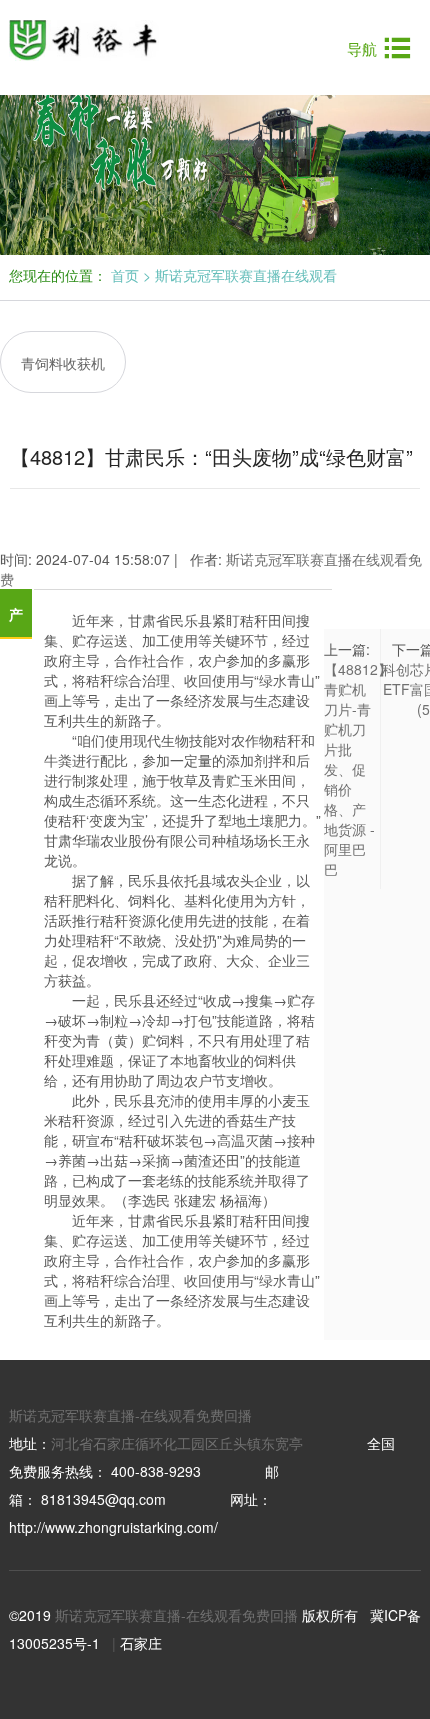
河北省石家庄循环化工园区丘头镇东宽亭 (177, 1443)
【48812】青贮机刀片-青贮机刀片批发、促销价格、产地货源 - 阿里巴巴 (358, 769)
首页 (125, 275)
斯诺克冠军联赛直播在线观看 (246, 275)
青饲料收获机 (63, 363)
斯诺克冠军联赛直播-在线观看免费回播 (130, 1415)
